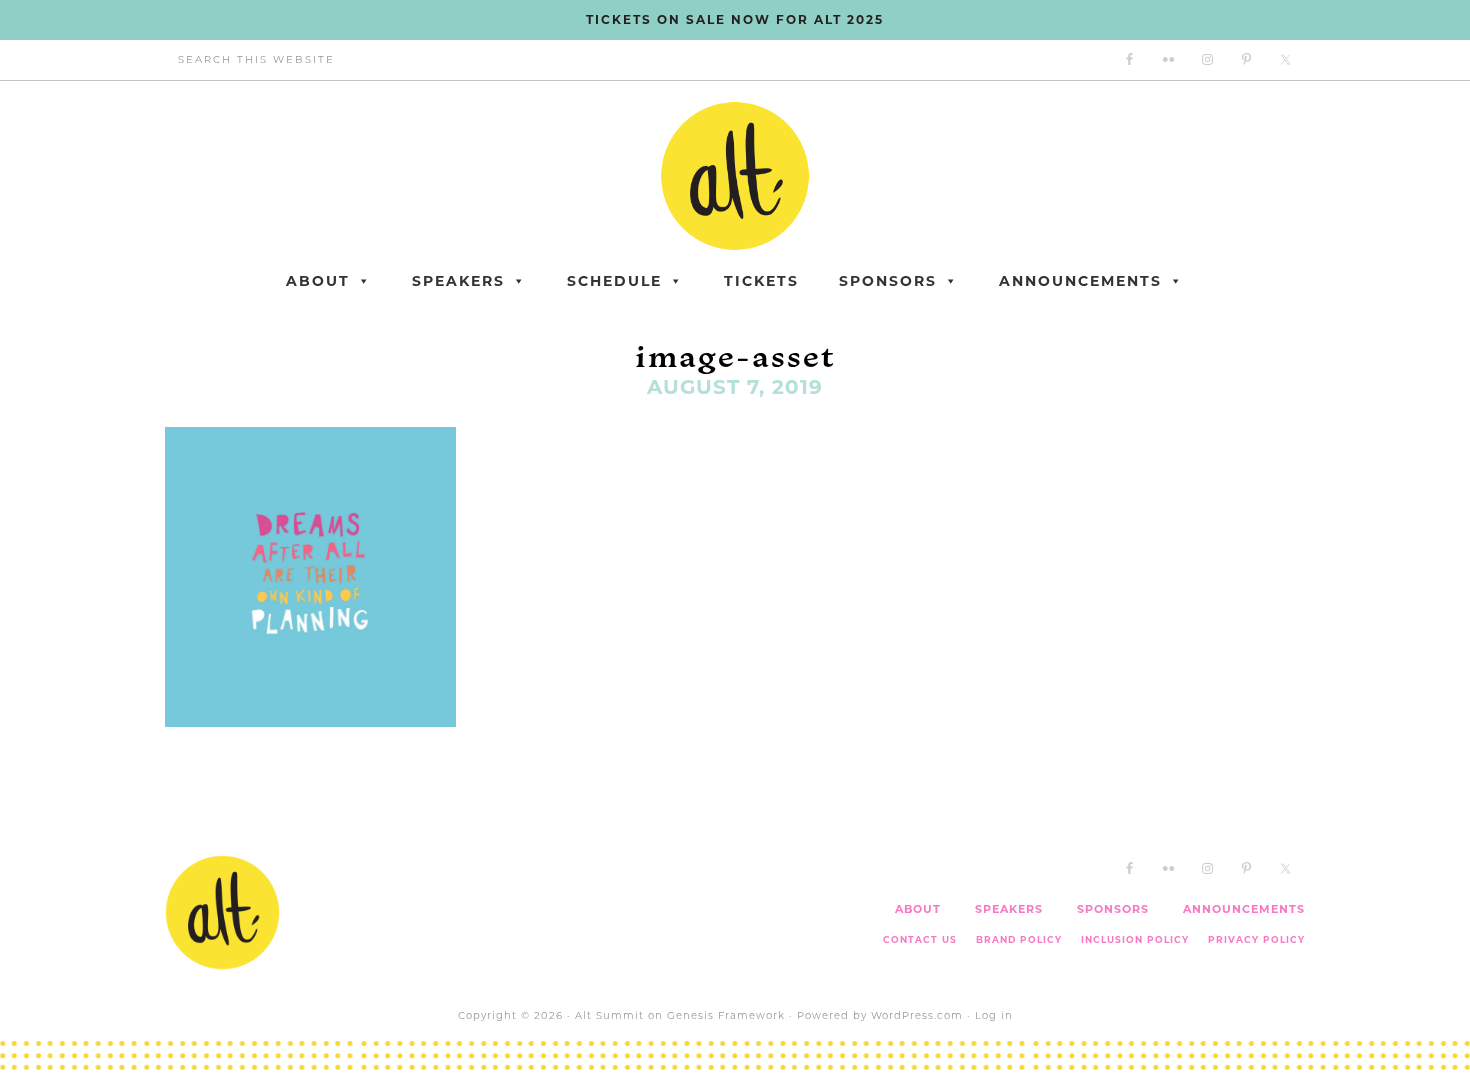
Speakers (458, 281)
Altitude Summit (735, 176)
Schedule (614, 281)
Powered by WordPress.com (880, 1015)
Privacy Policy (1256, 939)
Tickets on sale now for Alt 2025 (735, 19)
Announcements (1080, 281)
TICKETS (761, 281)
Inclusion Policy (1135, 939)
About (318, 281)
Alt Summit (609, 1015)
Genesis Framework (726, 1015)
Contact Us (920, 939)
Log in (994, 1015)
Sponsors (888, 281)
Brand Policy (1019, 939)
